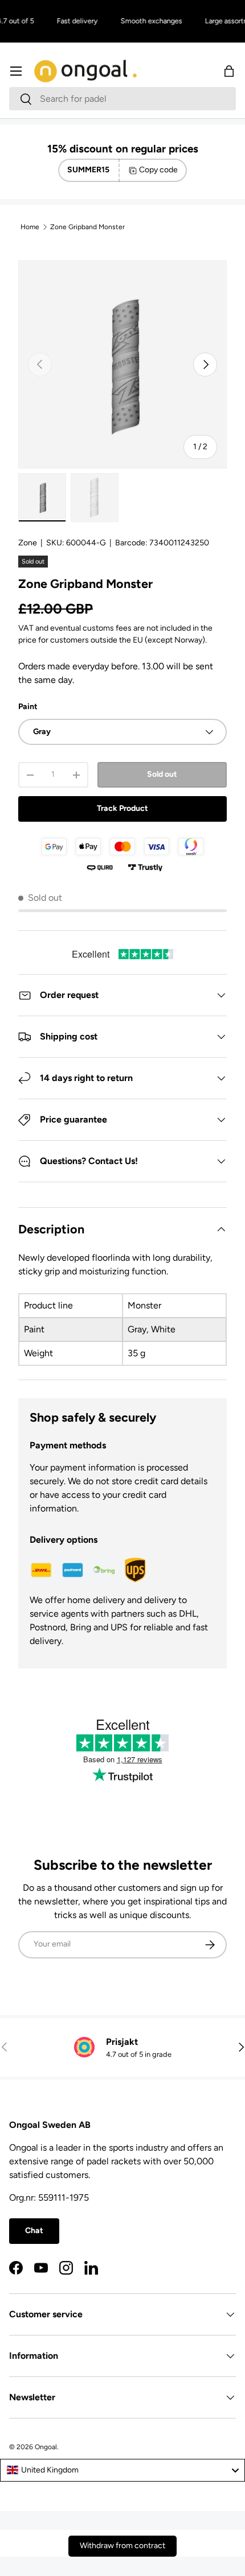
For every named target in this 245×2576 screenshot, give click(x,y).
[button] (229, 71)
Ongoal (46, 2447)
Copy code (158, 170)
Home (30, 227)
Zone (28, 543)
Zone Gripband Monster (87, 227)
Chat (34, 2231)
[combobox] (122, 99)
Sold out (162, 774)
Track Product (122, 808)
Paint (28, 707)
